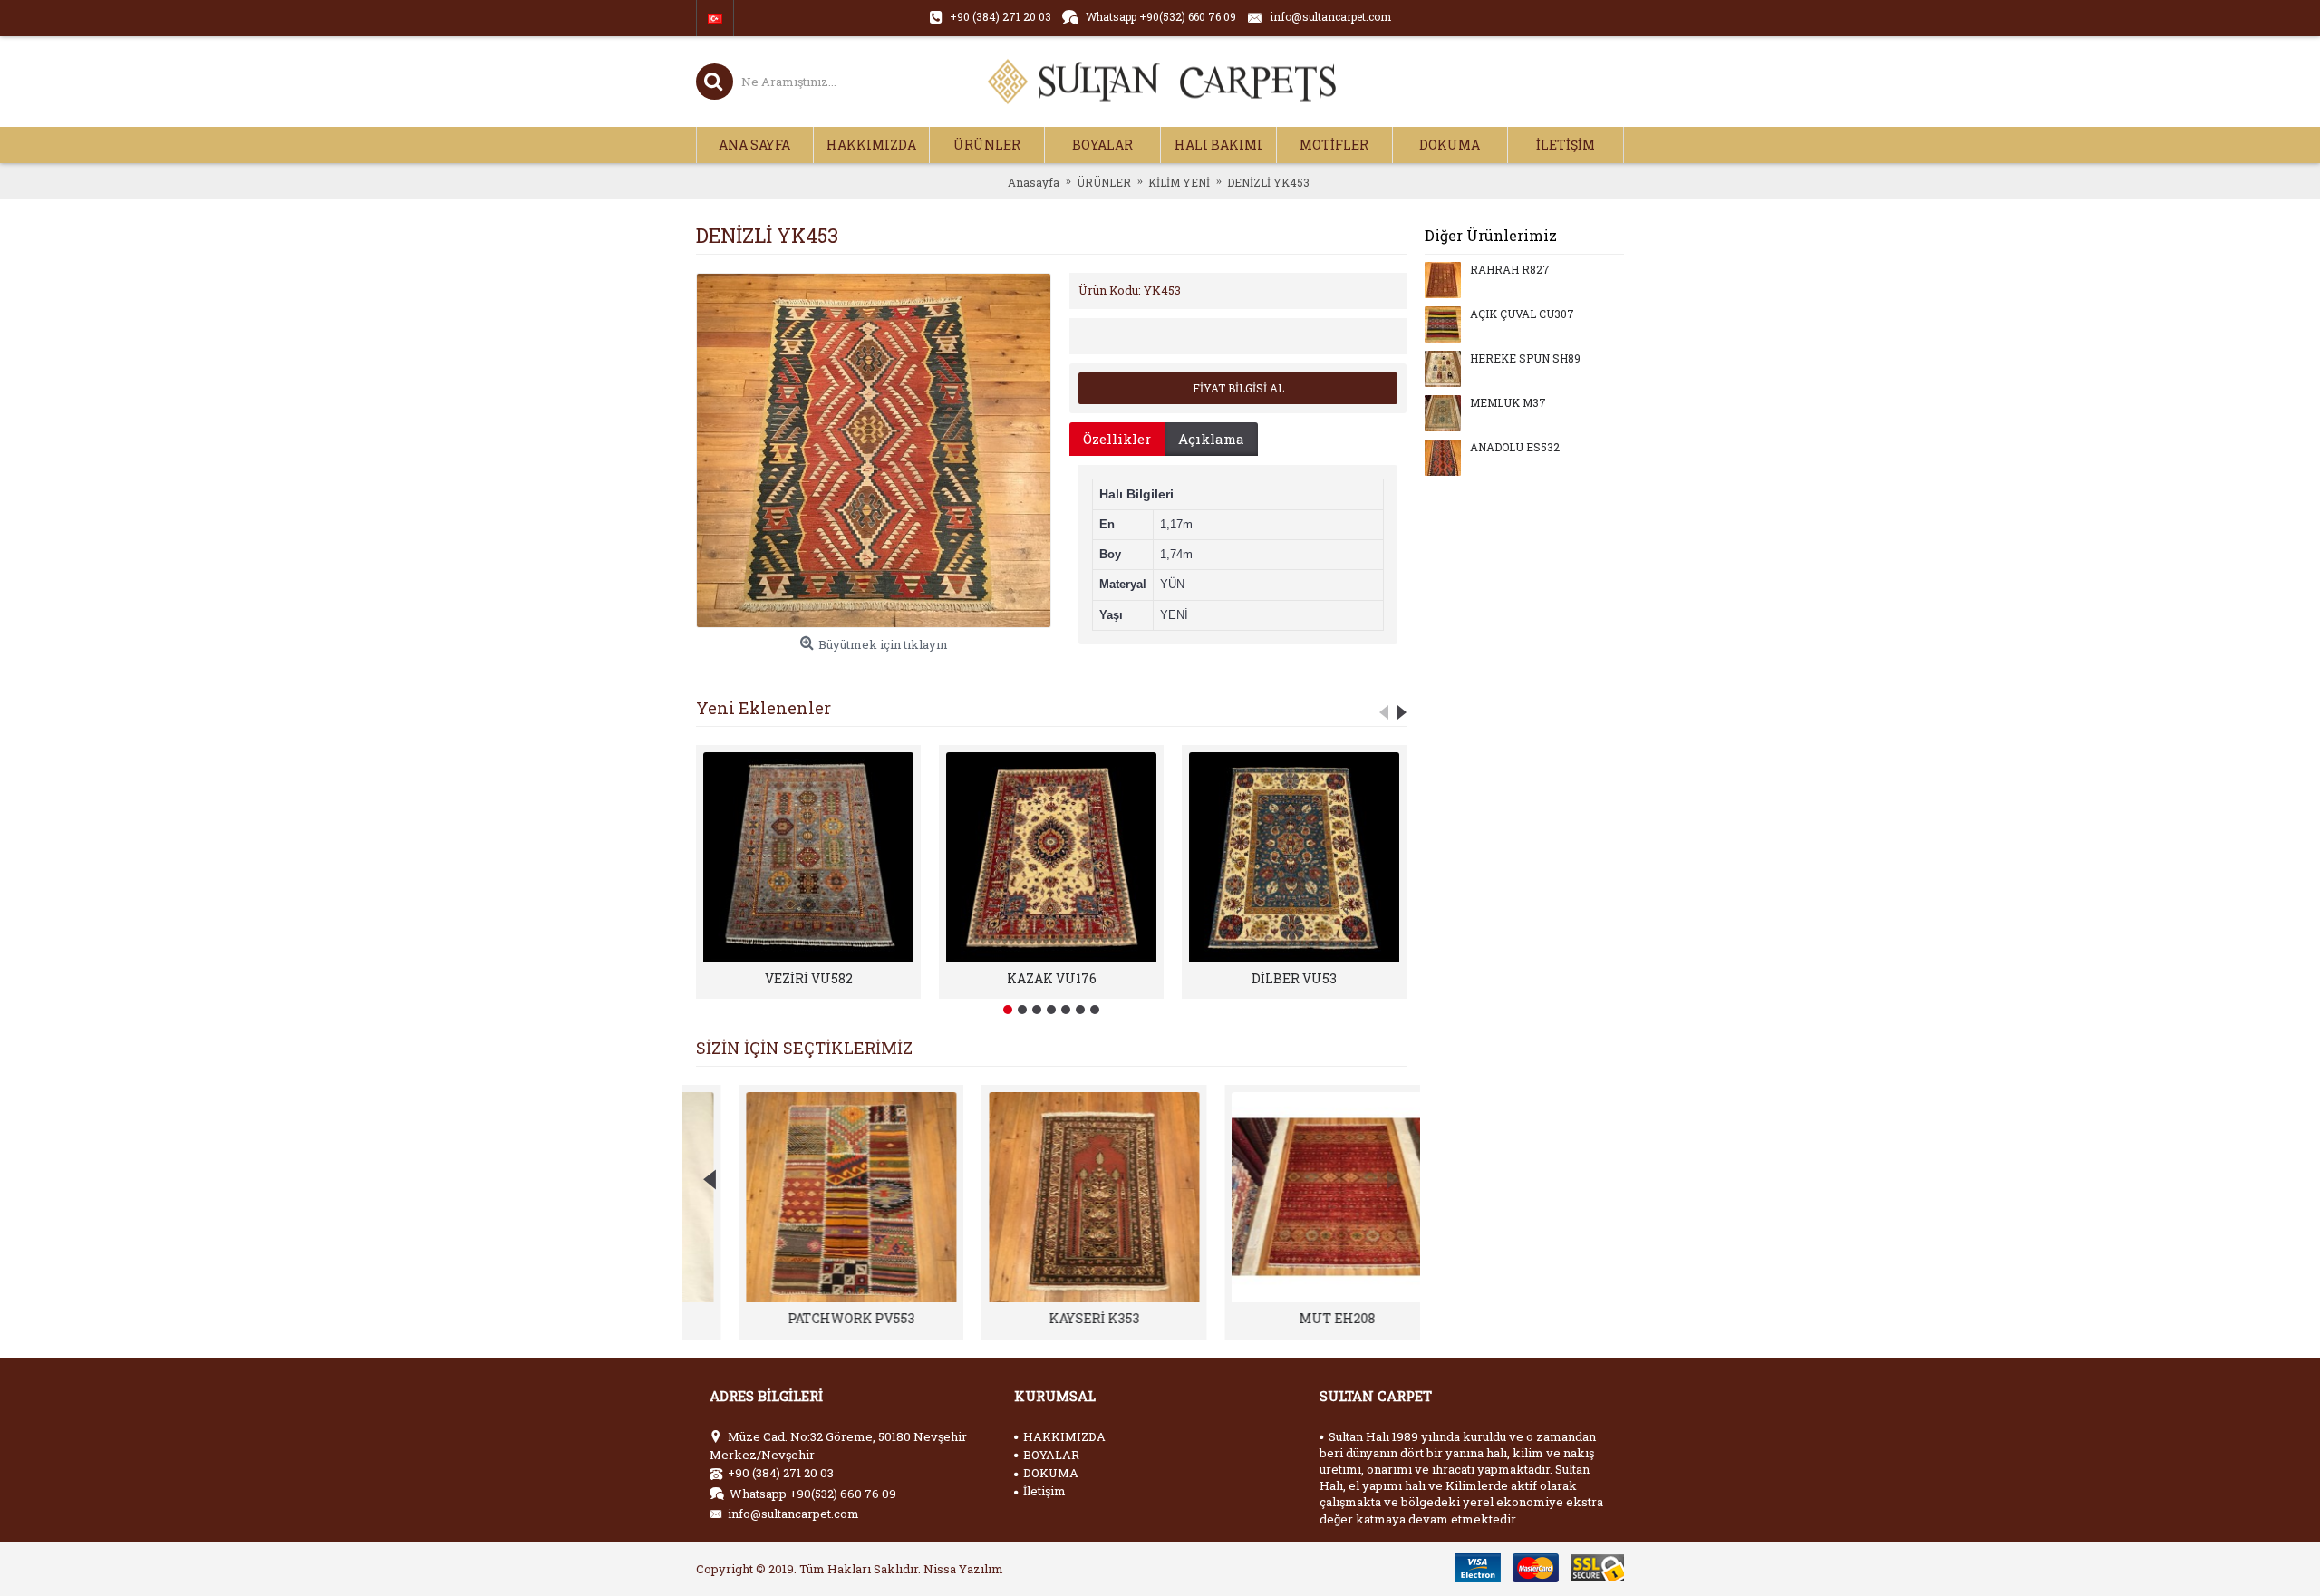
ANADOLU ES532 (1515, 448)
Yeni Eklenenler (764, 708)
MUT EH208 (1294, 1318)
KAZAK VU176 (1052, 978)
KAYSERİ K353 (1051, 1318)
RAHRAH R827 (1510, 270)
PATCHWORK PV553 (808, 1318)
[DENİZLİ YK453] (874, 450)
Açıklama (1211, 439)
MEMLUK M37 (1508, 403)
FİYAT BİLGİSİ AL (1238, 388)
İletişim (1044, 1491)
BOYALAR (1051, 1455)
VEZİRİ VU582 (809, 978)
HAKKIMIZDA (1064, 1436)
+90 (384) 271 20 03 (781, 1473)
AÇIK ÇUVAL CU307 (1522, 314)
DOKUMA (1051, 1473)
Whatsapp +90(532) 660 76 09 (813, 1494)
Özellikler (1117, 439)
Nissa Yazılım (963, 1569)
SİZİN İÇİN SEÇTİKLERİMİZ (804, 1048)
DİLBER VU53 (1294, 978)
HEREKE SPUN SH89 (1525, 359)
